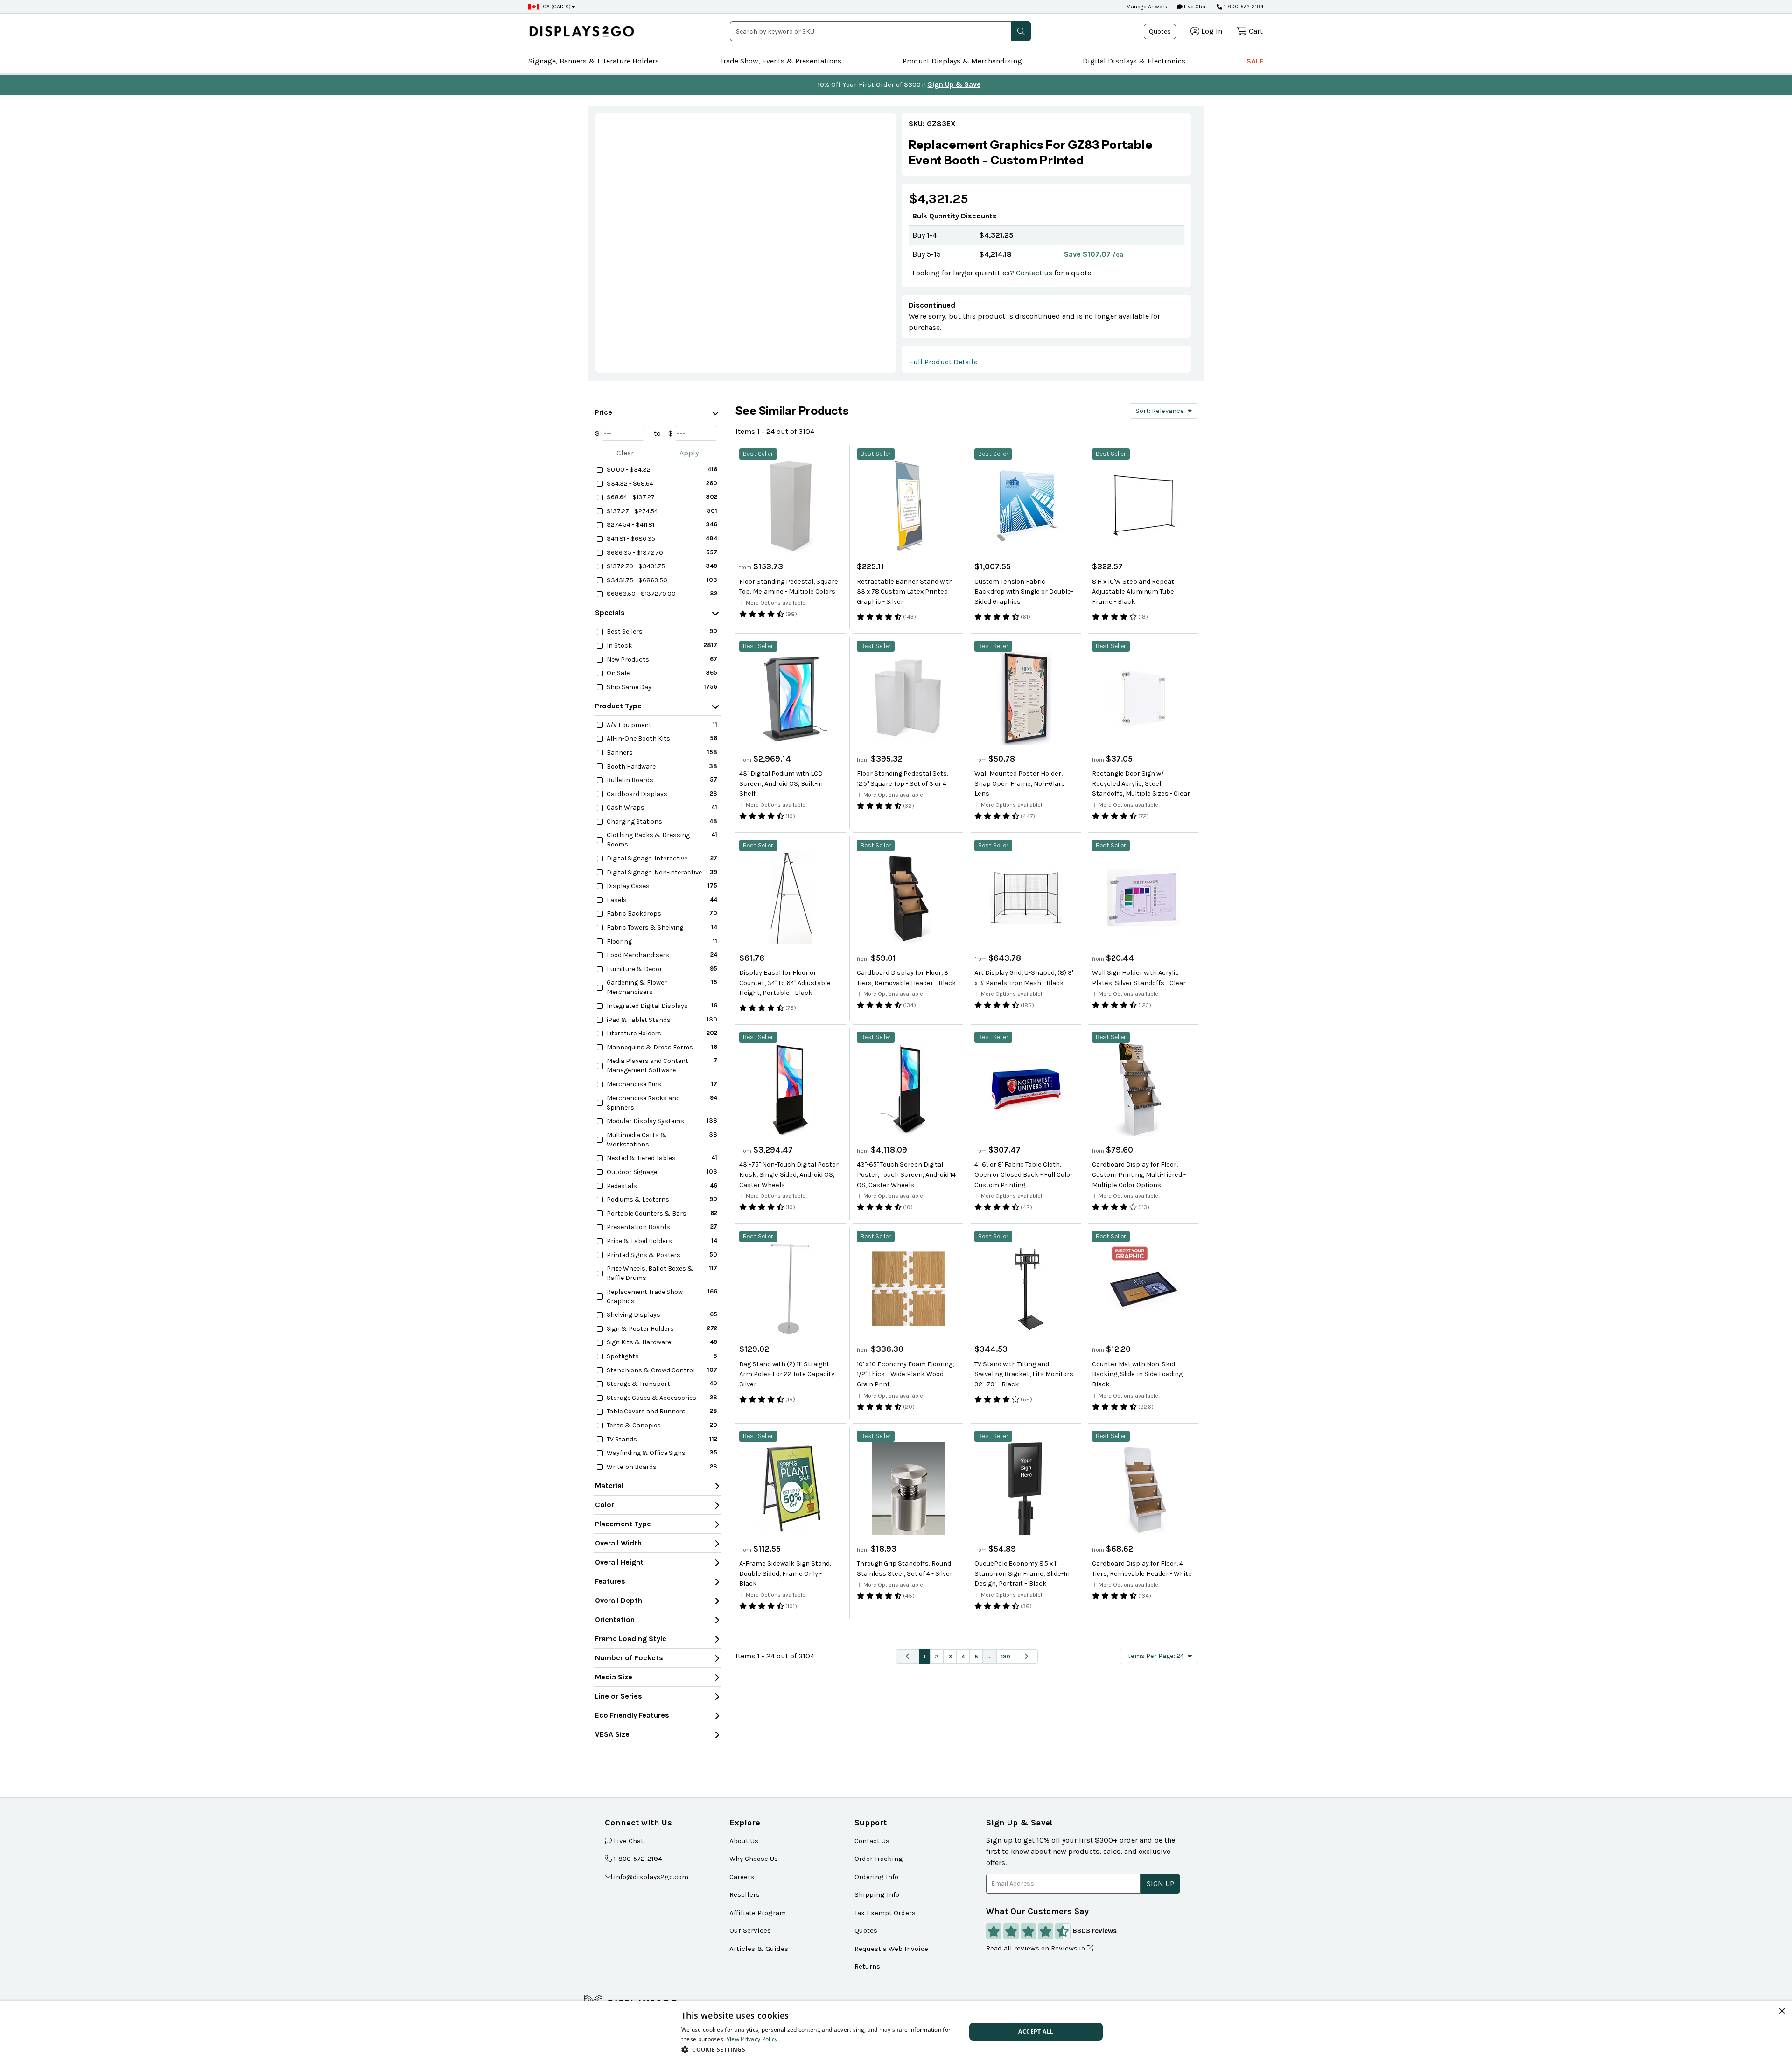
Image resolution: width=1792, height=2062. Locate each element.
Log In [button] (1212, 31)
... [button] (990, 1656)
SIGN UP (1160, 1884)
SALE (1255, 61)
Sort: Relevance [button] (1160, 411)
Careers (742, 1877)
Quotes (1160, 31)
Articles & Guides (759, 1949)
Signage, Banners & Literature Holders (594, 61)
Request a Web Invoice (891, 1949)
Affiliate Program (758, 1913)
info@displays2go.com (651, 1877)
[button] (1021, 31)
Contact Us (872, 1841)
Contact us (1034, 273)
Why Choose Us (754, 1859)
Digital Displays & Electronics (1134, 61)
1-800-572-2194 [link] (638, 1859)
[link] (1046, 152)
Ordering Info (876, 1877)
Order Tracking (879, 1859)
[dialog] (896, 2032)
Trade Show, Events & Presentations (781, 61)
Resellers (745, 1894)
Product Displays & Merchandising (962, 61)
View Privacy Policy (752, 2039)
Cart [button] (1256, 31)
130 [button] (1006, 1656)
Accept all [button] (1036, 2031)
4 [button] (963, 1656)
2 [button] (937, 1656)
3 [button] (950, 1656)
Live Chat (1195, 7)
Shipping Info (877, 1894)
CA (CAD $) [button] (557, 7)
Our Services (750, 1930)
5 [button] (976, 1656)
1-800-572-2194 (1244, 7)
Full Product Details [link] (943, 362)
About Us (744, 1841)
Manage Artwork (1147, 7)
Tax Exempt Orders (885, 1913)
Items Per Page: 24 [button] (1155, 1656)
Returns (867, 1966)
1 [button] (924, 1656)
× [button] (1781, 2011)
